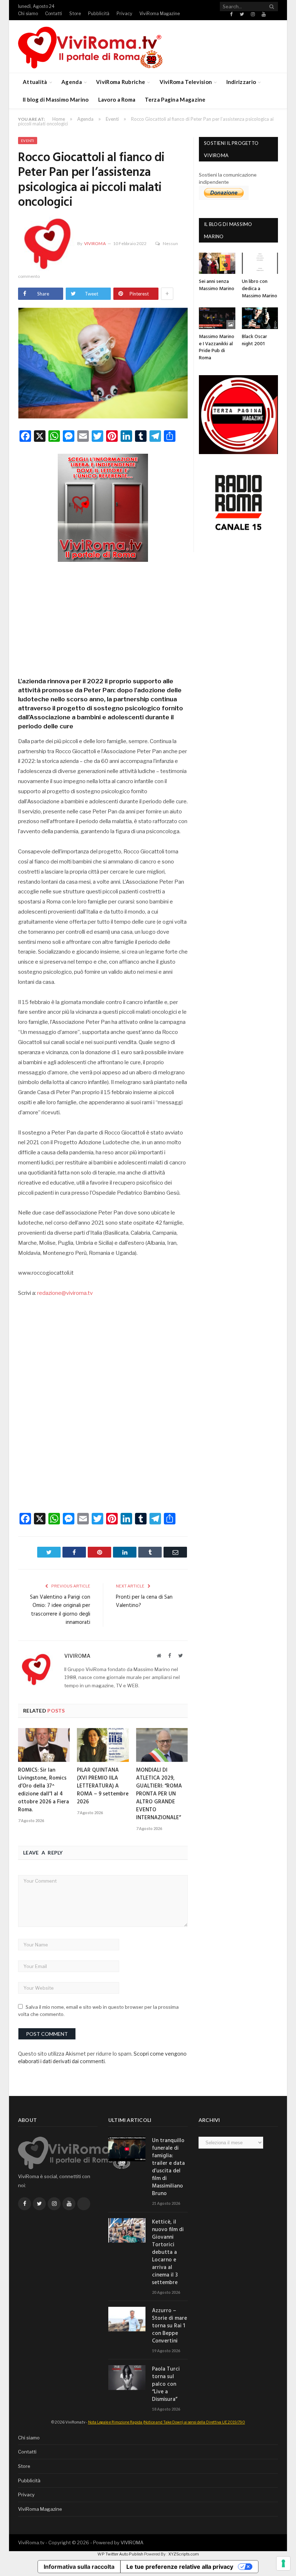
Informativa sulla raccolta (79, 2567)
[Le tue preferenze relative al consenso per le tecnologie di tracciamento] (283, 2563)
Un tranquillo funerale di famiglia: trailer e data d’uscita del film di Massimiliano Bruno (168, 2167)
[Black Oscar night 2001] (260, 318)
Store (75, 14)
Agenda (72, 82)
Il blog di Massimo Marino (56, 99)
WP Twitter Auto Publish (120, 2554)
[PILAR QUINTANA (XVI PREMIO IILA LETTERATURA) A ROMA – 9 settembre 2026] (103, 1745)
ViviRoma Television (186, 82)
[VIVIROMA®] (90, 46)
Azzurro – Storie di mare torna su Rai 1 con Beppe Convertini (169, 2326)
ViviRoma (95, 243)
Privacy (124, 14)
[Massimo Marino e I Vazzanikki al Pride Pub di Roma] (217, 318)
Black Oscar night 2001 (254, 340)
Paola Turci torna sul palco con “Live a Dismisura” (166, 2384)
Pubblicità (99, 14)
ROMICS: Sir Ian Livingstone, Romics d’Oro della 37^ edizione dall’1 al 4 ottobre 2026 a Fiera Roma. (43, 1790)
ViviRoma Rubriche (121, 82)
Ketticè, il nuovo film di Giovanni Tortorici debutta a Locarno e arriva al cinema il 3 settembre (168, 2253)
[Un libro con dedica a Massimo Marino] (260, 263)
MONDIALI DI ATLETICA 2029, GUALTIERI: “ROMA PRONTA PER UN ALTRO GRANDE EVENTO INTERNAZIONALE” (159, 1794)
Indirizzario (241, 82)
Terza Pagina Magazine (175, 99)
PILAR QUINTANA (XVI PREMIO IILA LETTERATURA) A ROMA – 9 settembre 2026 (103, 1786)
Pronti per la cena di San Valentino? (144, 1602)
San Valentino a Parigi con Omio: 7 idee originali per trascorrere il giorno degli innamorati (60, 1610)
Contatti (54, 14)
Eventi (28, 141)
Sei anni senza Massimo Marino (217, 285)
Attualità (35, 82)
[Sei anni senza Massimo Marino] (217, 263)
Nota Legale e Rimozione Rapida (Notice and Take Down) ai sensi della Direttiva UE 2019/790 (167, 2422)
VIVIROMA (132, 2542)
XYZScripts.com (184, 2554)
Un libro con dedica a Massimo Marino (260, 289)
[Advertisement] (103, 617)
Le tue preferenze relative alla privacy (180, 2567)
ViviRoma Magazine (160, 14)
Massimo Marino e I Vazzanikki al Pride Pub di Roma (217, 347)
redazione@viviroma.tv (65, 1293)
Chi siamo (28, 14)
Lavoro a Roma (117, 99)
